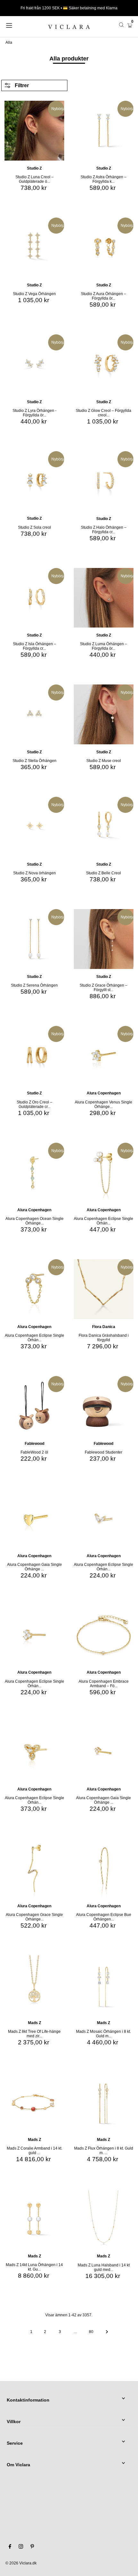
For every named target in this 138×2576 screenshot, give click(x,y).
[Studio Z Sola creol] (34, 481)
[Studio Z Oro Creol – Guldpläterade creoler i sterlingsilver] (34, 1056)
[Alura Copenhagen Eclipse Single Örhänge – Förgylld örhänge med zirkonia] (34, 1635)
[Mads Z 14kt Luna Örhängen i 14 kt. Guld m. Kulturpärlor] (34, 2219)
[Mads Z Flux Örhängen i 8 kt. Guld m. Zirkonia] (104, 2102)
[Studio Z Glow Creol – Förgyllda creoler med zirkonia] (104, 364)
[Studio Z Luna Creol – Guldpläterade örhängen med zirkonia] (34, 131)
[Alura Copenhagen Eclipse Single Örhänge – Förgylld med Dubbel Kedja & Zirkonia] (34, 1289)
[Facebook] (10, 2547)
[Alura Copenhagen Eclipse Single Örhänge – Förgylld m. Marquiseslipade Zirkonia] (104, 1518)
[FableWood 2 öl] (34, 1406)
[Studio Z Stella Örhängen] (34, 714)
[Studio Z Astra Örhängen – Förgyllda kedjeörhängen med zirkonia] (104, 131)
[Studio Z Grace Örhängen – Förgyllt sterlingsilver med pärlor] (104, 939)
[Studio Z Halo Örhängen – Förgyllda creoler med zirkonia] (104, 481)
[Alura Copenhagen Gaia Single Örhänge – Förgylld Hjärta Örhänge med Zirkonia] (34, 1518)
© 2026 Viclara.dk (21, 2563)
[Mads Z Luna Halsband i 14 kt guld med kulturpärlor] (104, 2219)
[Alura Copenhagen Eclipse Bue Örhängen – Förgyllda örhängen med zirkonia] (104, 1868)
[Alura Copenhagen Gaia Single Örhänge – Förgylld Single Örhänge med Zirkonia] (104, 1752)
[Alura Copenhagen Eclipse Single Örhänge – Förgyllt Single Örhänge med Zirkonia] (34, 1752)
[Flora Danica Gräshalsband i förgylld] (104, 1289)
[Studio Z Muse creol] (104, 714)
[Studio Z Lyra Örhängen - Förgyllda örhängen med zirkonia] (34, 364)
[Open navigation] (18, 25)
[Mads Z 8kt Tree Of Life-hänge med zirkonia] (34, 1985)
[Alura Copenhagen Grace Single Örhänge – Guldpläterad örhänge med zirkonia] (34, 1868)
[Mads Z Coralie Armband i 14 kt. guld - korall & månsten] (34, 2102)
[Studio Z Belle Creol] (104, 827)
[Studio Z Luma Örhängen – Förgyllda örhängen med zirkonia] (104, 598)
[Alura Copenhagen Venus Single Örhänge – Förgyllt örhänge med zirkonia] (104, 1056)
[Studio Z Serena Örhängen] (34, 939)
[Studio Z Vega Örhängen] (34, 247)
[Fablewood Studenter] (104, 1406)
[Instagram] (21, 2547)
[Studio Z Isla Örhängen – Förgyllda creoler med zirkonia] (34, 598)
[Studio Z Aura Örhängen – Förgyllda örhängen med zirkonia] (104, 247)
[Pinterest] (32, 2547)
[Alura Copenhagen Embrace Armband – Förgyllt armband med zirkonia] (104, 1635)
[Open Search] (121, 25)
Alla (9, 42)
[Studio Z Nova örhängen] (34, 827)
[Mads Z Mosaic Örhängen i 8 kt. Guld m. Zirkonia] (104, 1985)
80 (91, 2332)
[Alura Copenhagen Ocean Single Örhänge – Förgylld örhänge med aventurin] (34, 1173)
